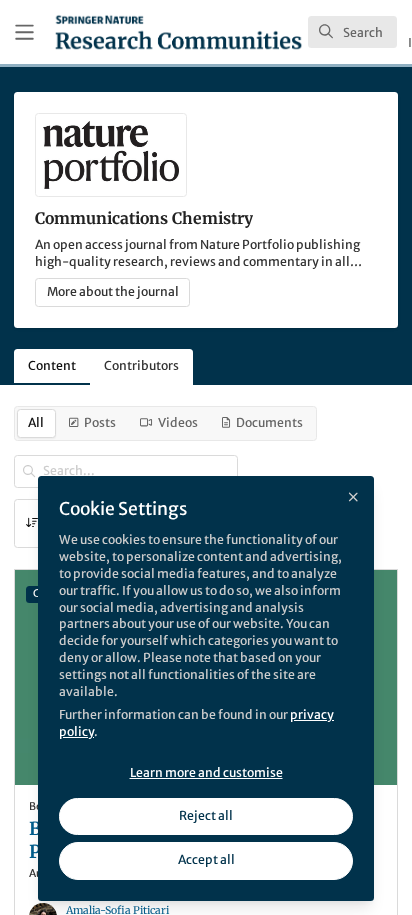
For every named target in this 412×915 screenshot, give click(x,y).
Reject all (206, 815)
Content (52, 365)
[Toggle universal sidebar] (24, 32)
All (36, 422)
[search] (352, 32)
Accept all (206, 859)
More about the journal (113, 291)
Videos (178, 422)
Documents (269, 422)
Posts (100, 422)
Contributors (141, 365)
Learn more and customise (206, 772)
